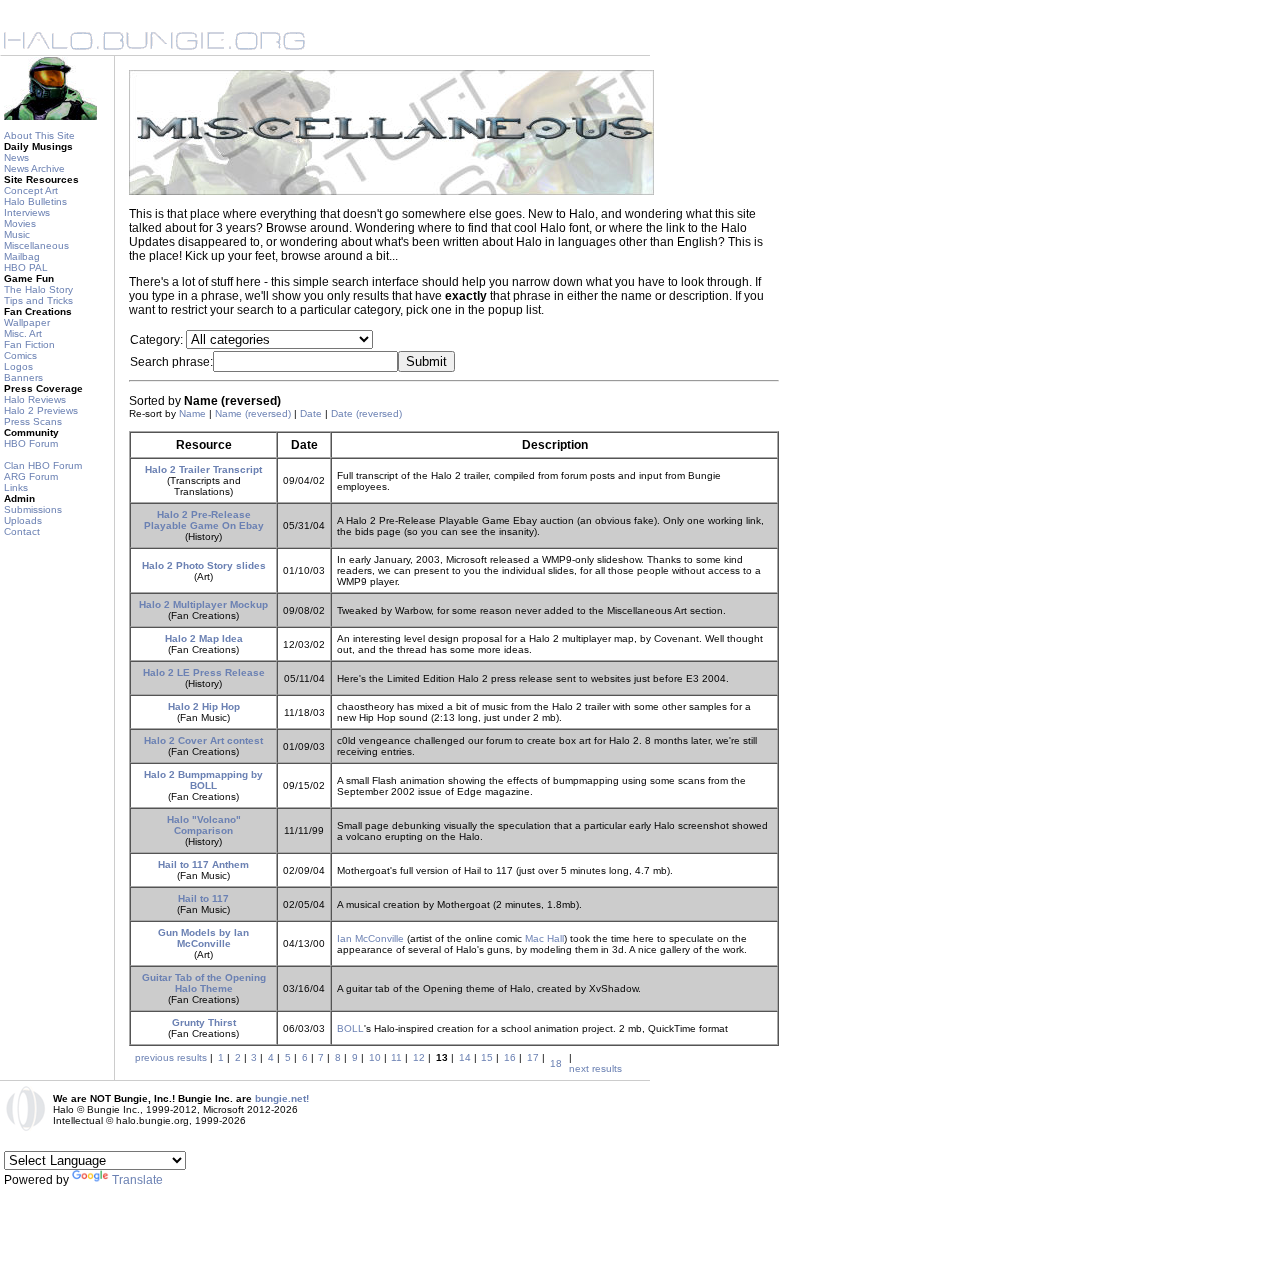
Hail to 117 (203, 898)
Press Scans (33, 421)
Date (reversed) (366, 413)
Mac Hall (544, 938)
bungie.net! (282, 1098)
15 (487, 1057)
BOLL (350, 1028)
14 (465, 1057)
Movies (20, 223)
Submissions (33, 509)
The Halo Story (38, 289)
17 (533, 1057)
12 (419, 1057)
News (16, 157)
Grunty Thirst (204, 1022)
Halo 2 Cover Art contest (203, 740)
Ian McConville (370, 938)
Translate (137, 1180)
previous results (171, 1057)
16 (510, 1057)
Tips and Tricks (38, 300)
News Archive (34, 168)
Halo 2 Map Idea (204, 638)
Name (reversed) (253, 413)
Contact (22, 531)
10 (375, 1057)
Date (311, 413)
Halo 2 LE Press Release (204, 672)
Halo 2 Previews (41, 410)
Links (16, 487)
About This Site (39, 135)
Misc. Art (23, 333)
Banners (23, 377)
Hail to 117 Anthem (203, 864)
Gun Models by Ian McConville (203, 938)
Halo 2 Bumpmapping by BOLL (203, 780)
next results (595, 1068)
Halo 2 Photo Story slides (204, 565)
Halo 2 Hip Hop (204, 706)
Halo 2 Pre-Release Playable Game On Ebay (204, 520)
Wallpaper (27, 322)
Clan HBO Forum (43, 465)
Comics (20, 355)
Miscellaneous (36, 245)
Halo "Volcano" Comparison (204, 825)
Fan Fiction (29, 344)
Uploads (23, 520)
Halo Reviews (35, 399)
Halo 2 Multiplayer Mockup (203, 604)
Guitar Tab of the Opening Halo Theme (204, 983)
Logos (18, 366)
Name (192, 413)
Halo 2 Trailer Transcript (203, 469)
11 (396, 1057)
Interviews (27, 212)
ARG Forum (31, 476)
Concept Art (31, 190)
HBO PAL (26, 267)
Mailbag (22, 256)
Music (17, 234)
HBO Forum (31, 443)
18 (556, 1063)
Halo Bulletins (35, 201)
